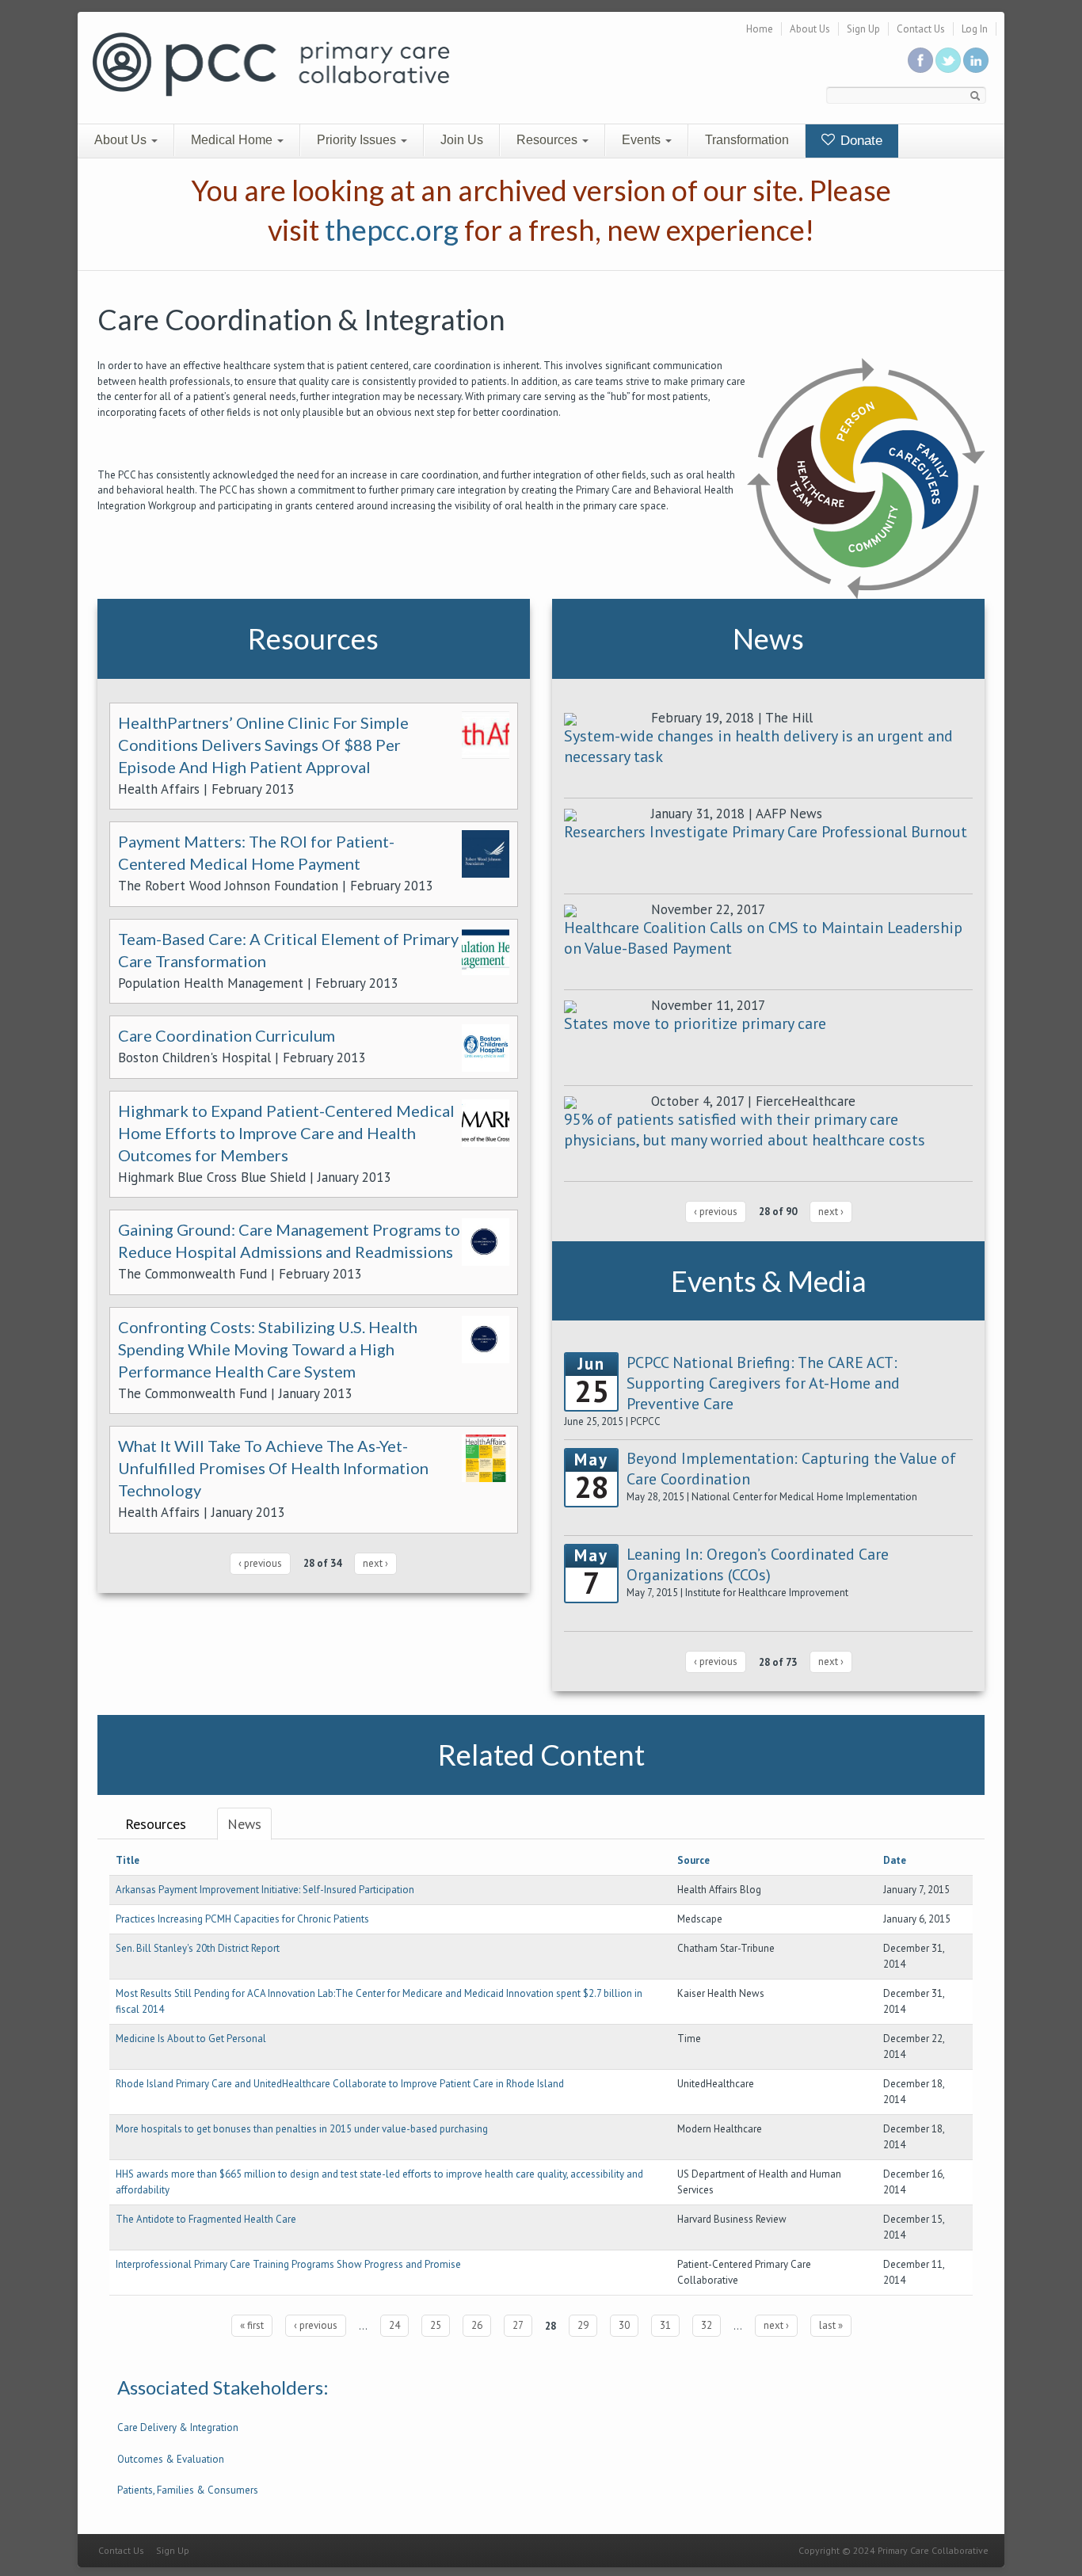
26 (477, 2325)
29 (583, 2325)
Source (693, 1860)
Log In (975, 29)
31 (665, 2325)
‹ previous (260, 1563)
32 (707, 2325)
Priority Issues (358, 140)
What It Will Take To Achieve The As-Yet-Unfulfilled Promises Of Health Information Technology (273, 1468)
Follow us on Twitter (948, 60)
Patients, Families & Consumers (188, 2490)
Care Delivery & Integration (178, 2427)
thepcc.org (392, 230)
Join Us (462, 140)
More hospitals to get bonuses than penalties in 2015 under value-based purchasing (302, 2129)
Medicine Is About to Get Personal (191, 2039)
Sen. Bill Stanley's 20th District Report (198, 1948)
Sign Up (863, 29)
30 (624, 2325)
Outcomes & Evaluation (171, 2459)
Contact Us (921, 29)
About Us (810, 29)
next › (375, 1563)
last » (831, 2325)
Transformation (747, 140)
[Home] (271, 63)
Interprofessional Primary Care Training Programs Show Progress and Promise (288, 2264)
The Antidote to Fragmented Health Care (206, 2219)
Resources (549, 140)
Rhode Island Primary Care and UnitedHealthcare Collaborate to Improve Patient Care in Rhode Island (340, 2084)
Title (128, 1860)
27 (518, 2325)
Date (895, 1860)
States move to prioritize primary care (695, 1023)
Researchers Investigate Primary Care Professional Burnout (766, 832)
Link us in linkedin (976, 60)
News (244, 1824)
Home (760, 29)
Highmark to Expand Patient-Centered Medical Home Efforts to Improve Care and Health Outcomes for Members (286, 1133)
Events (643, 140)
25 (436, 2325)
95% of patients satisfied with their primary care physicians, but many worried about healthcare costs (745, 1130)
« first (252, 2325)
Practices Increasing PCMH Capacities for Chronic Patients (242, 1919)
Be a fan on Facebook (920, 60)
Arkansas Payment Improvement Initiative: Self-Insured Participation (265, 1890)
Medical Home (233, 140)
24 (394, 2325)
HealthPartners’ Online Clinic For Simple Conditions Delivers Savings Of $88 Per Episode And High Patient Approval (263, 745)
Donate (859, 141)
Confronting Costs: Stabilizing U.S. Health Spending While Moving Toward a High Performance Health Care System (268, 1349)
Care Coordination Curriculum (227, 1035)
